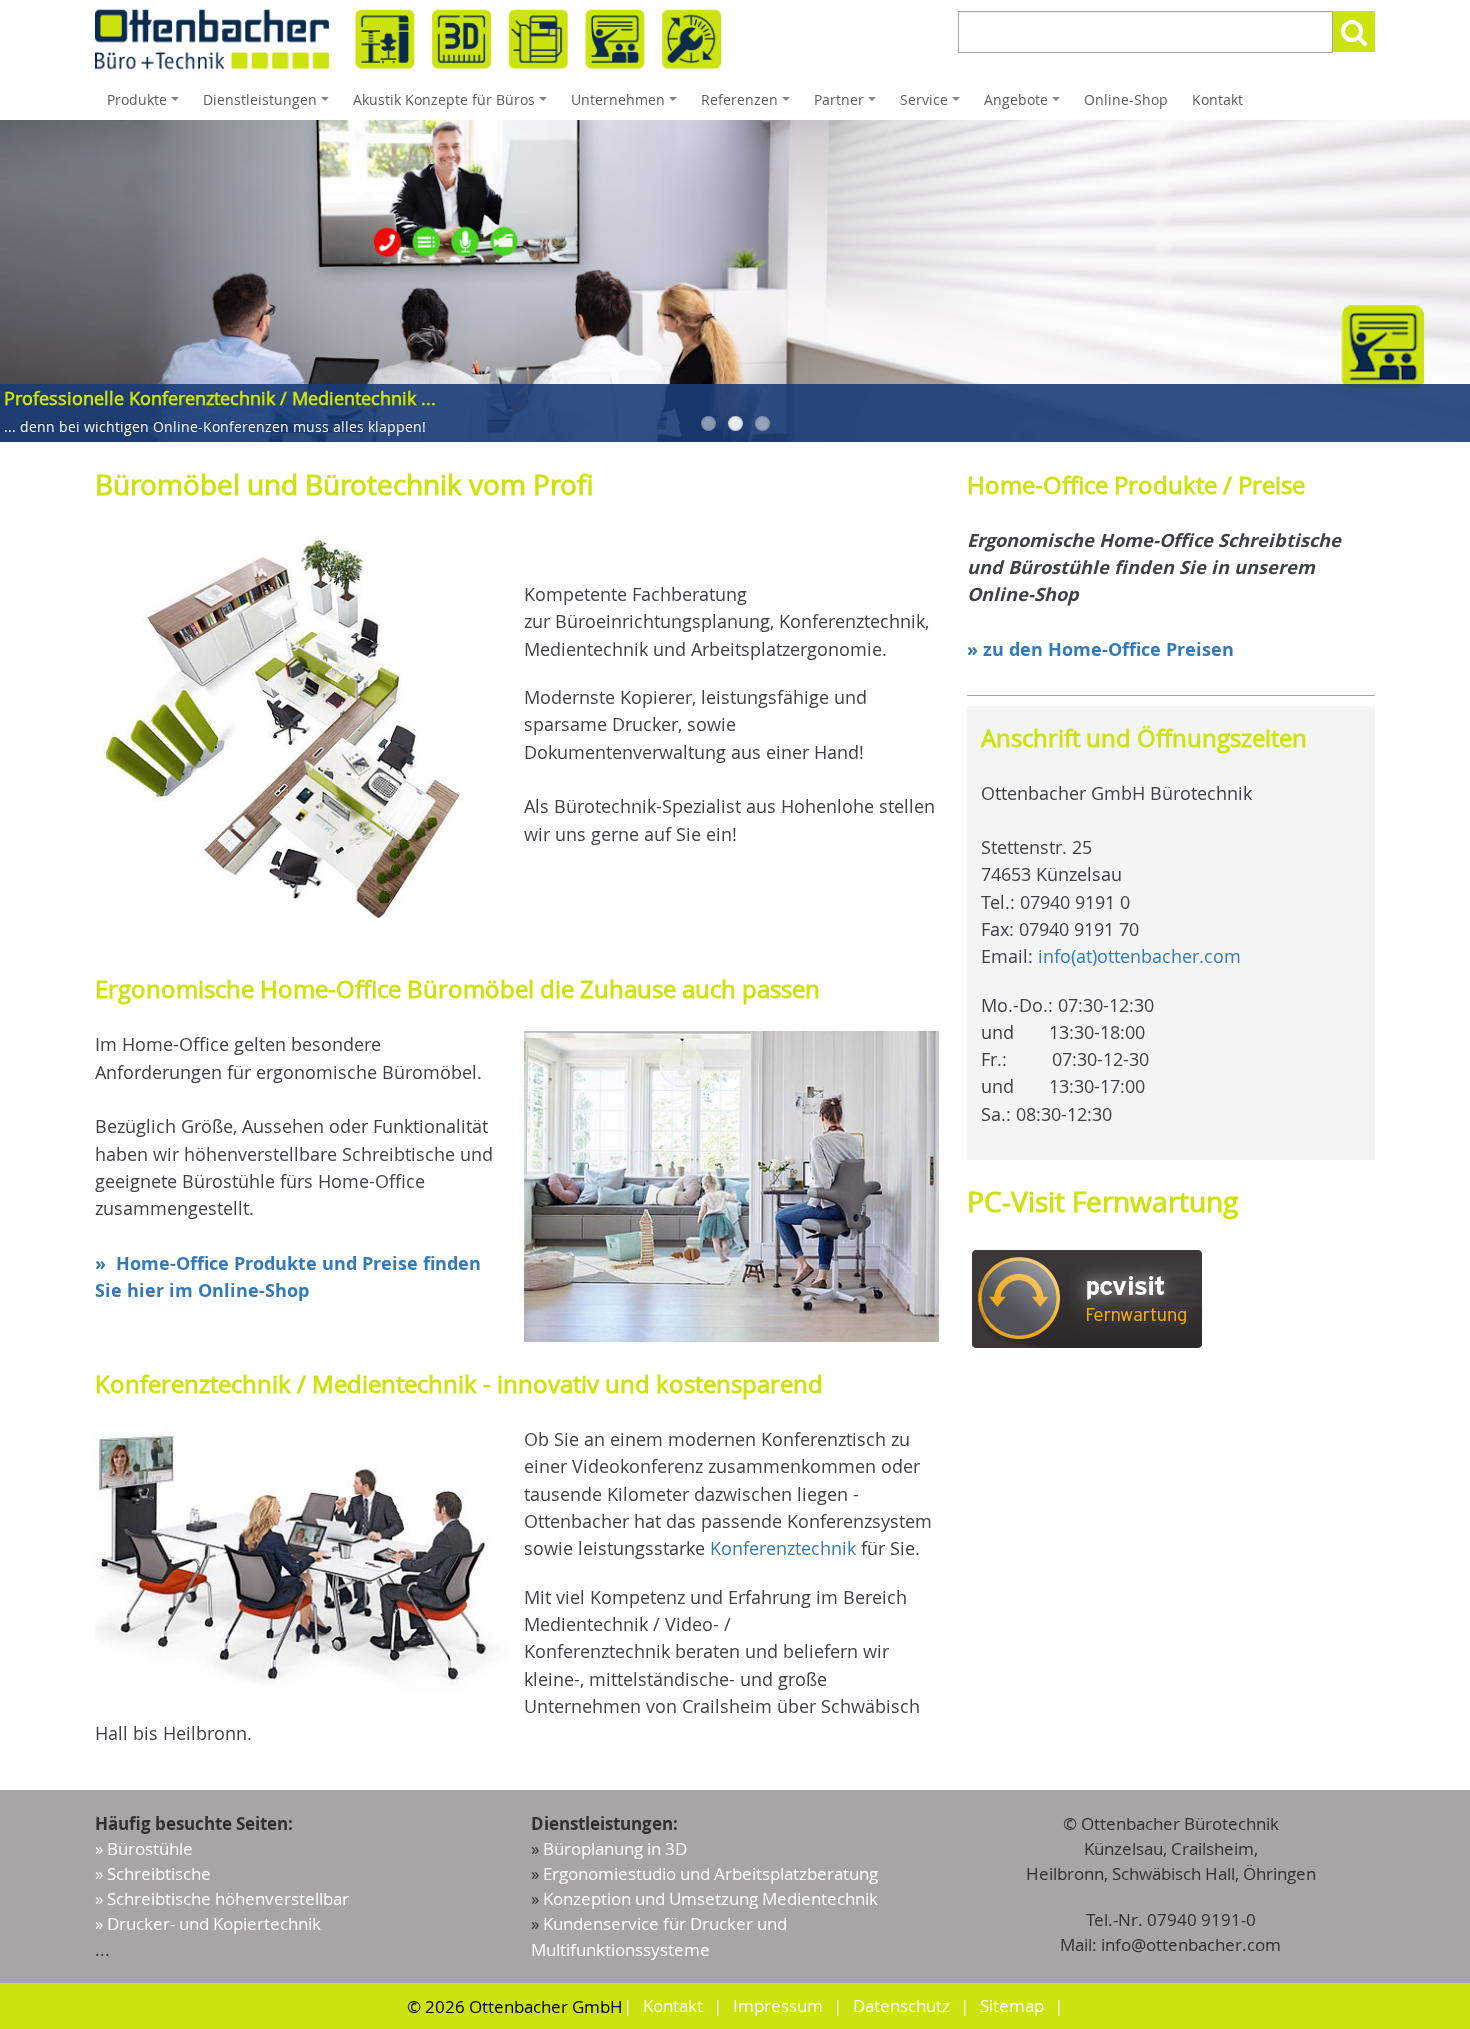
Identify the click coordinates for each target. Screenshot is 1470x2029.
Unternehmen (627, 105)
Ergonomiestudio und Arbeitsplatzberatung (710, 1873)
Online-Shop (1126, 99)
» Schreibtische (153, 1873)
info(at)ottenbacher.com (1139, 956)
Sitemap (1012, 2005)
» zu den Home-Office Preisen (1100, 649)
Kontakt (1217, 99)
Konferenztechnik (783, 1548)
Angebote (1025, 105)
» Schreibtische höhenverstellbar (222, 1898)
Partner (848, 105)
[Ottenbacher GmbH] (408, 39)
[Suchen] (1354, 31)
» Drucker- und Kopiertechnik (208, 1923)
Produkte (146, 105)
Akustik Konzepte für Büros (453, 105)
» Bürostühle (144, 1848)
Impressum (778, 2005)
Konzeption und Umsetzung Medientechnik (710, 1898)
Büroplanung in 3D (615, 1848)
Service (933, 105)
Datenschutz (901, 2005)
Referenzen (748, 105)
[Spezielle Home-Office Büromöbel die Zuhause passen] (731, 1186)
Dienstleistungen (269, 105)
